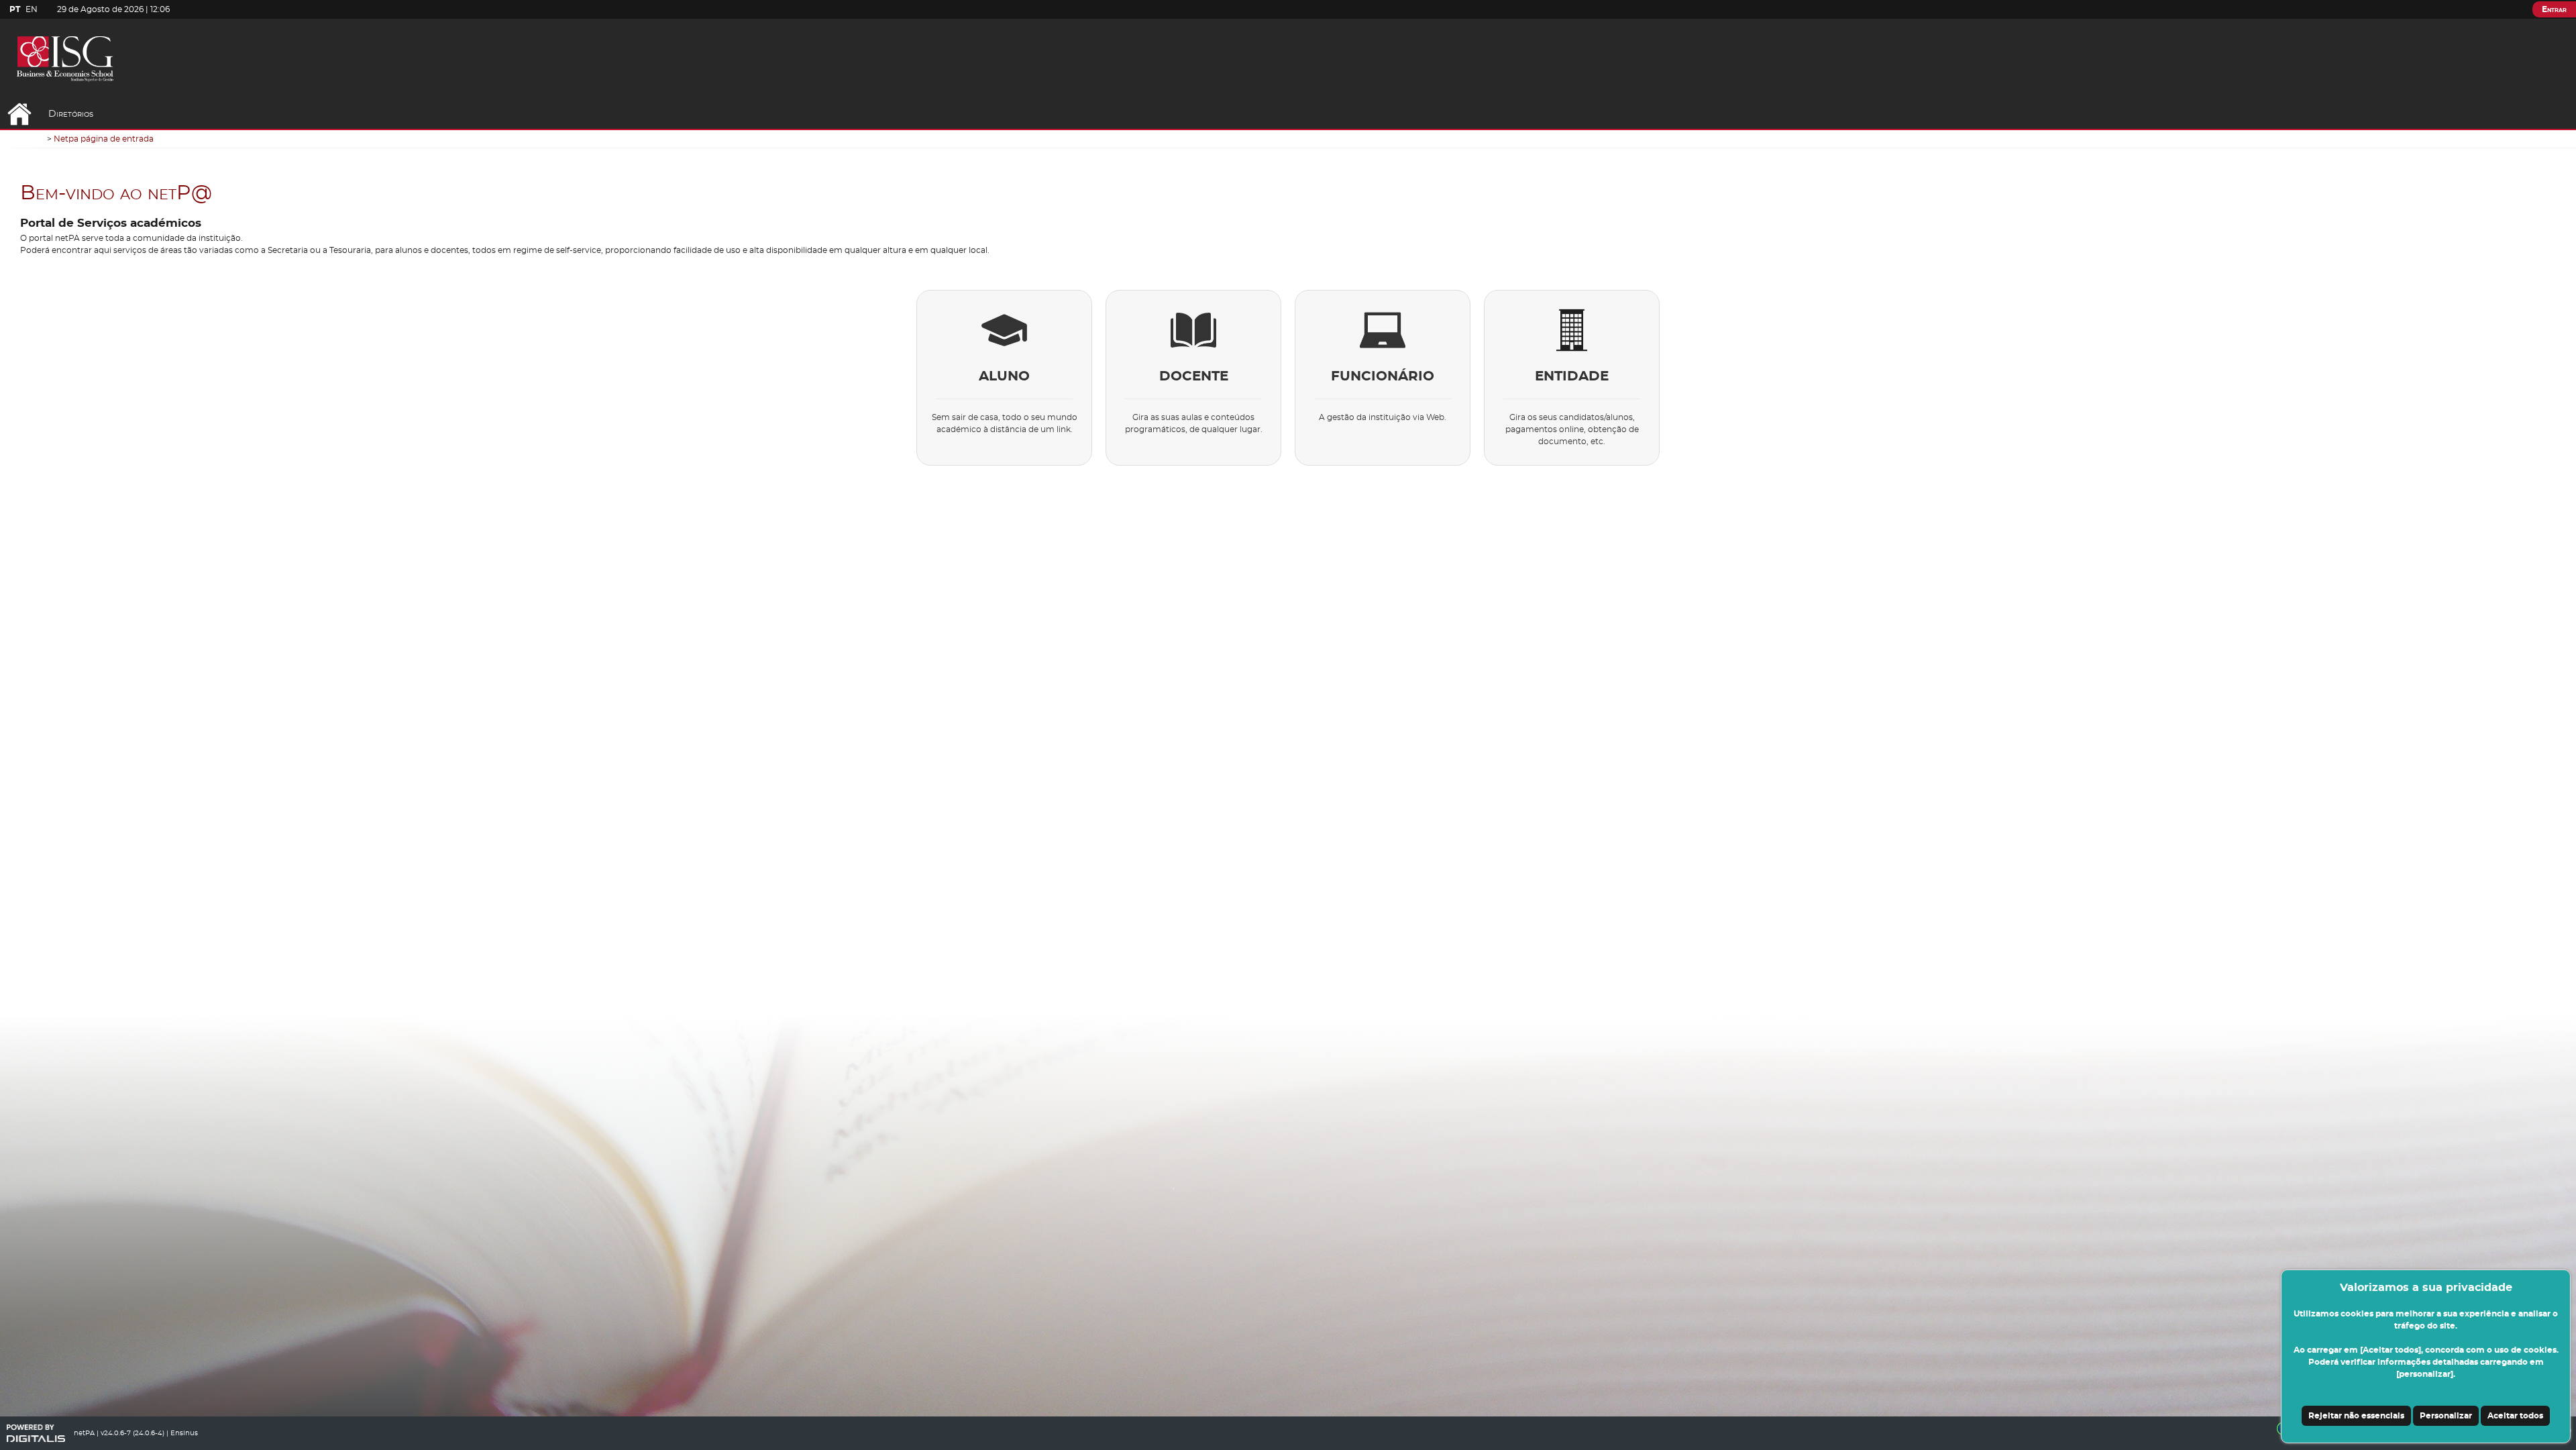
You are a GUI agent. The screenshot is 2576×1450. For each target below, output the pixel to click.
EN (32, 9)
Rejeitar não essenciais (2356, 1416)
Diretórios (71, 114)
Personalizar (2446, 1416)
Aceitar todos (2515, 1416)
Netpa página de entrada (104, 139)
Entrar (2554, 9)
